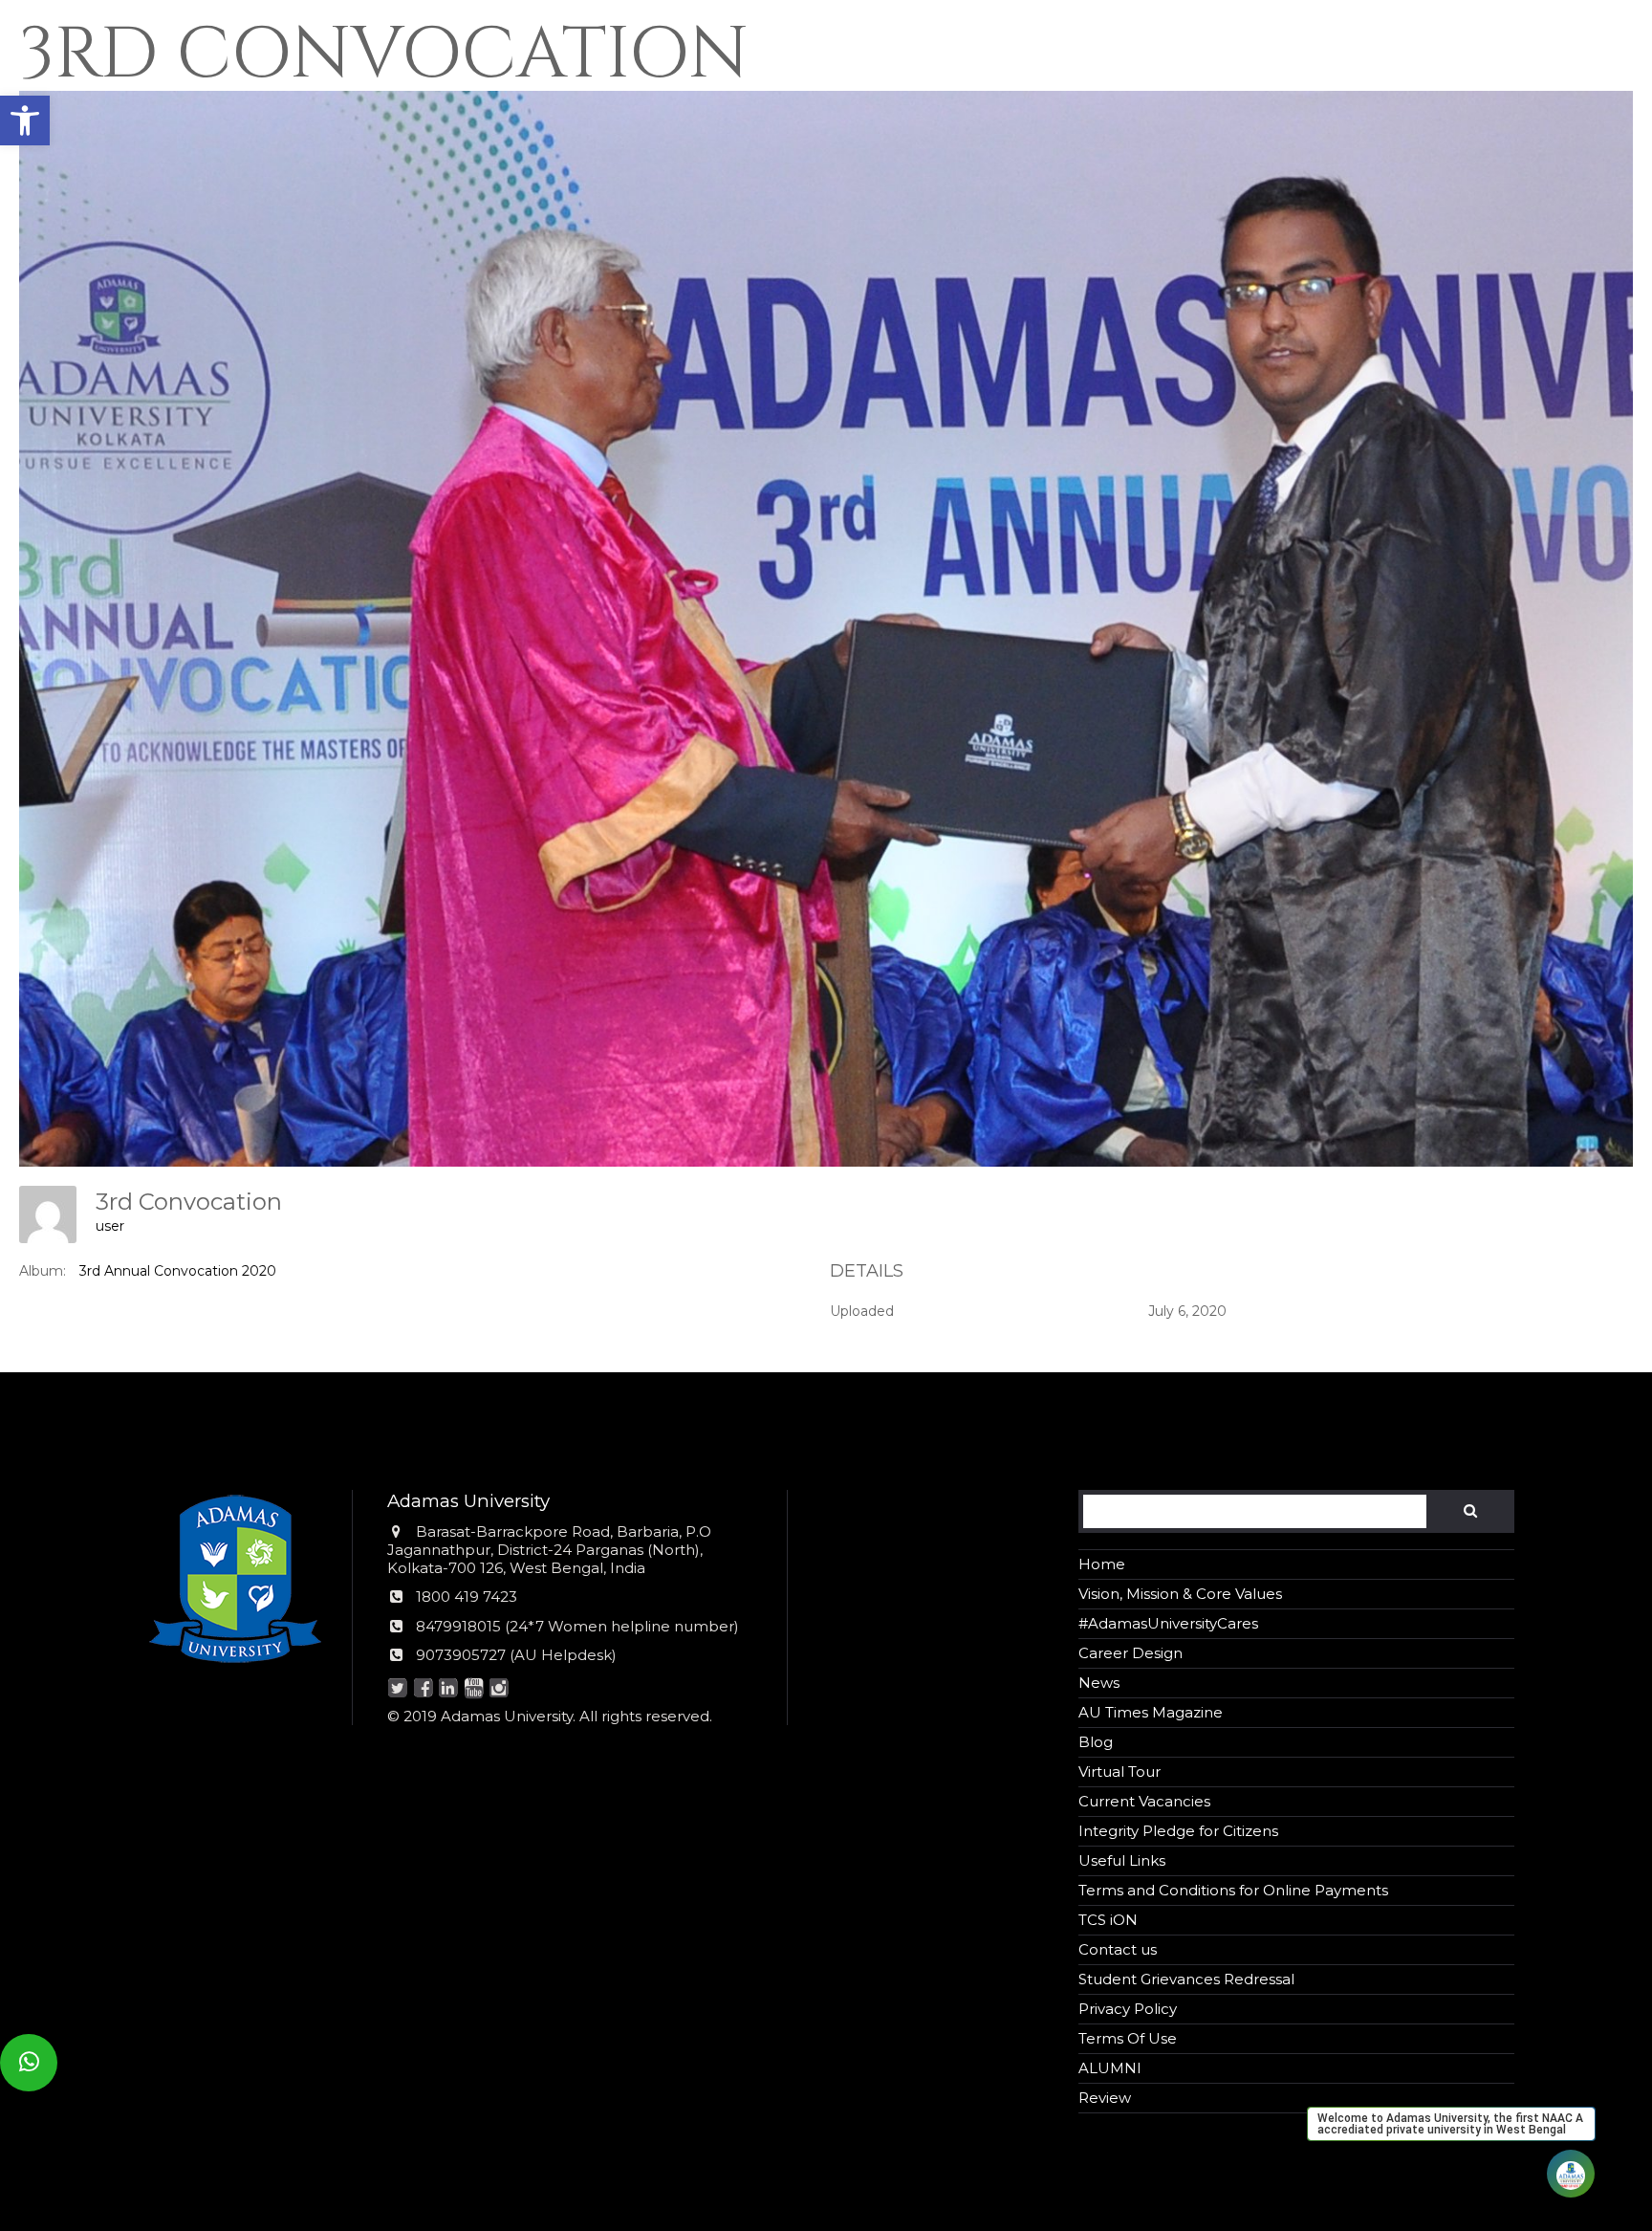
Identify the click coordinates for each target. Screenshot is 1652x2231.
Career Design (1130, 1653)
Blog (1096, 1742)
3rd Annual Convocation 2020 (178, 1271)
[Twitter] (398, 1689)
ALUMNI (1110, 2068)
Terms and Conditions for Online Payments (1233, 1890)
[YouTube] (474, 1689)
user (110, 1226)
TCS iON (1108, 1920)
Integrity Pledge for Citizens (1178, 1831)
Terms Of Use (1128, 2038)
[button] (25, 120)
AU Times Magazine (1151, 1712)
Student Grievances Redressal (1186, 1979)
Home (1102, 1564)
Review (1105, 2098)
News (1099, 1683)
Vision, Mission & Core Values (1180, 1594)
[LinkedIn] (449, 1689)
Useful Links (1122, 1860)
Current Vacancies (1144, 1801)
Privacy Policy (1128, 2009)
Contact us (1118, 1949)
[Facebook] (423, 1689)
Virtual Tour (1119, 1772)
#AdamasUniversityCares (1168, 1623)
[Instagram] (500, 1689)
